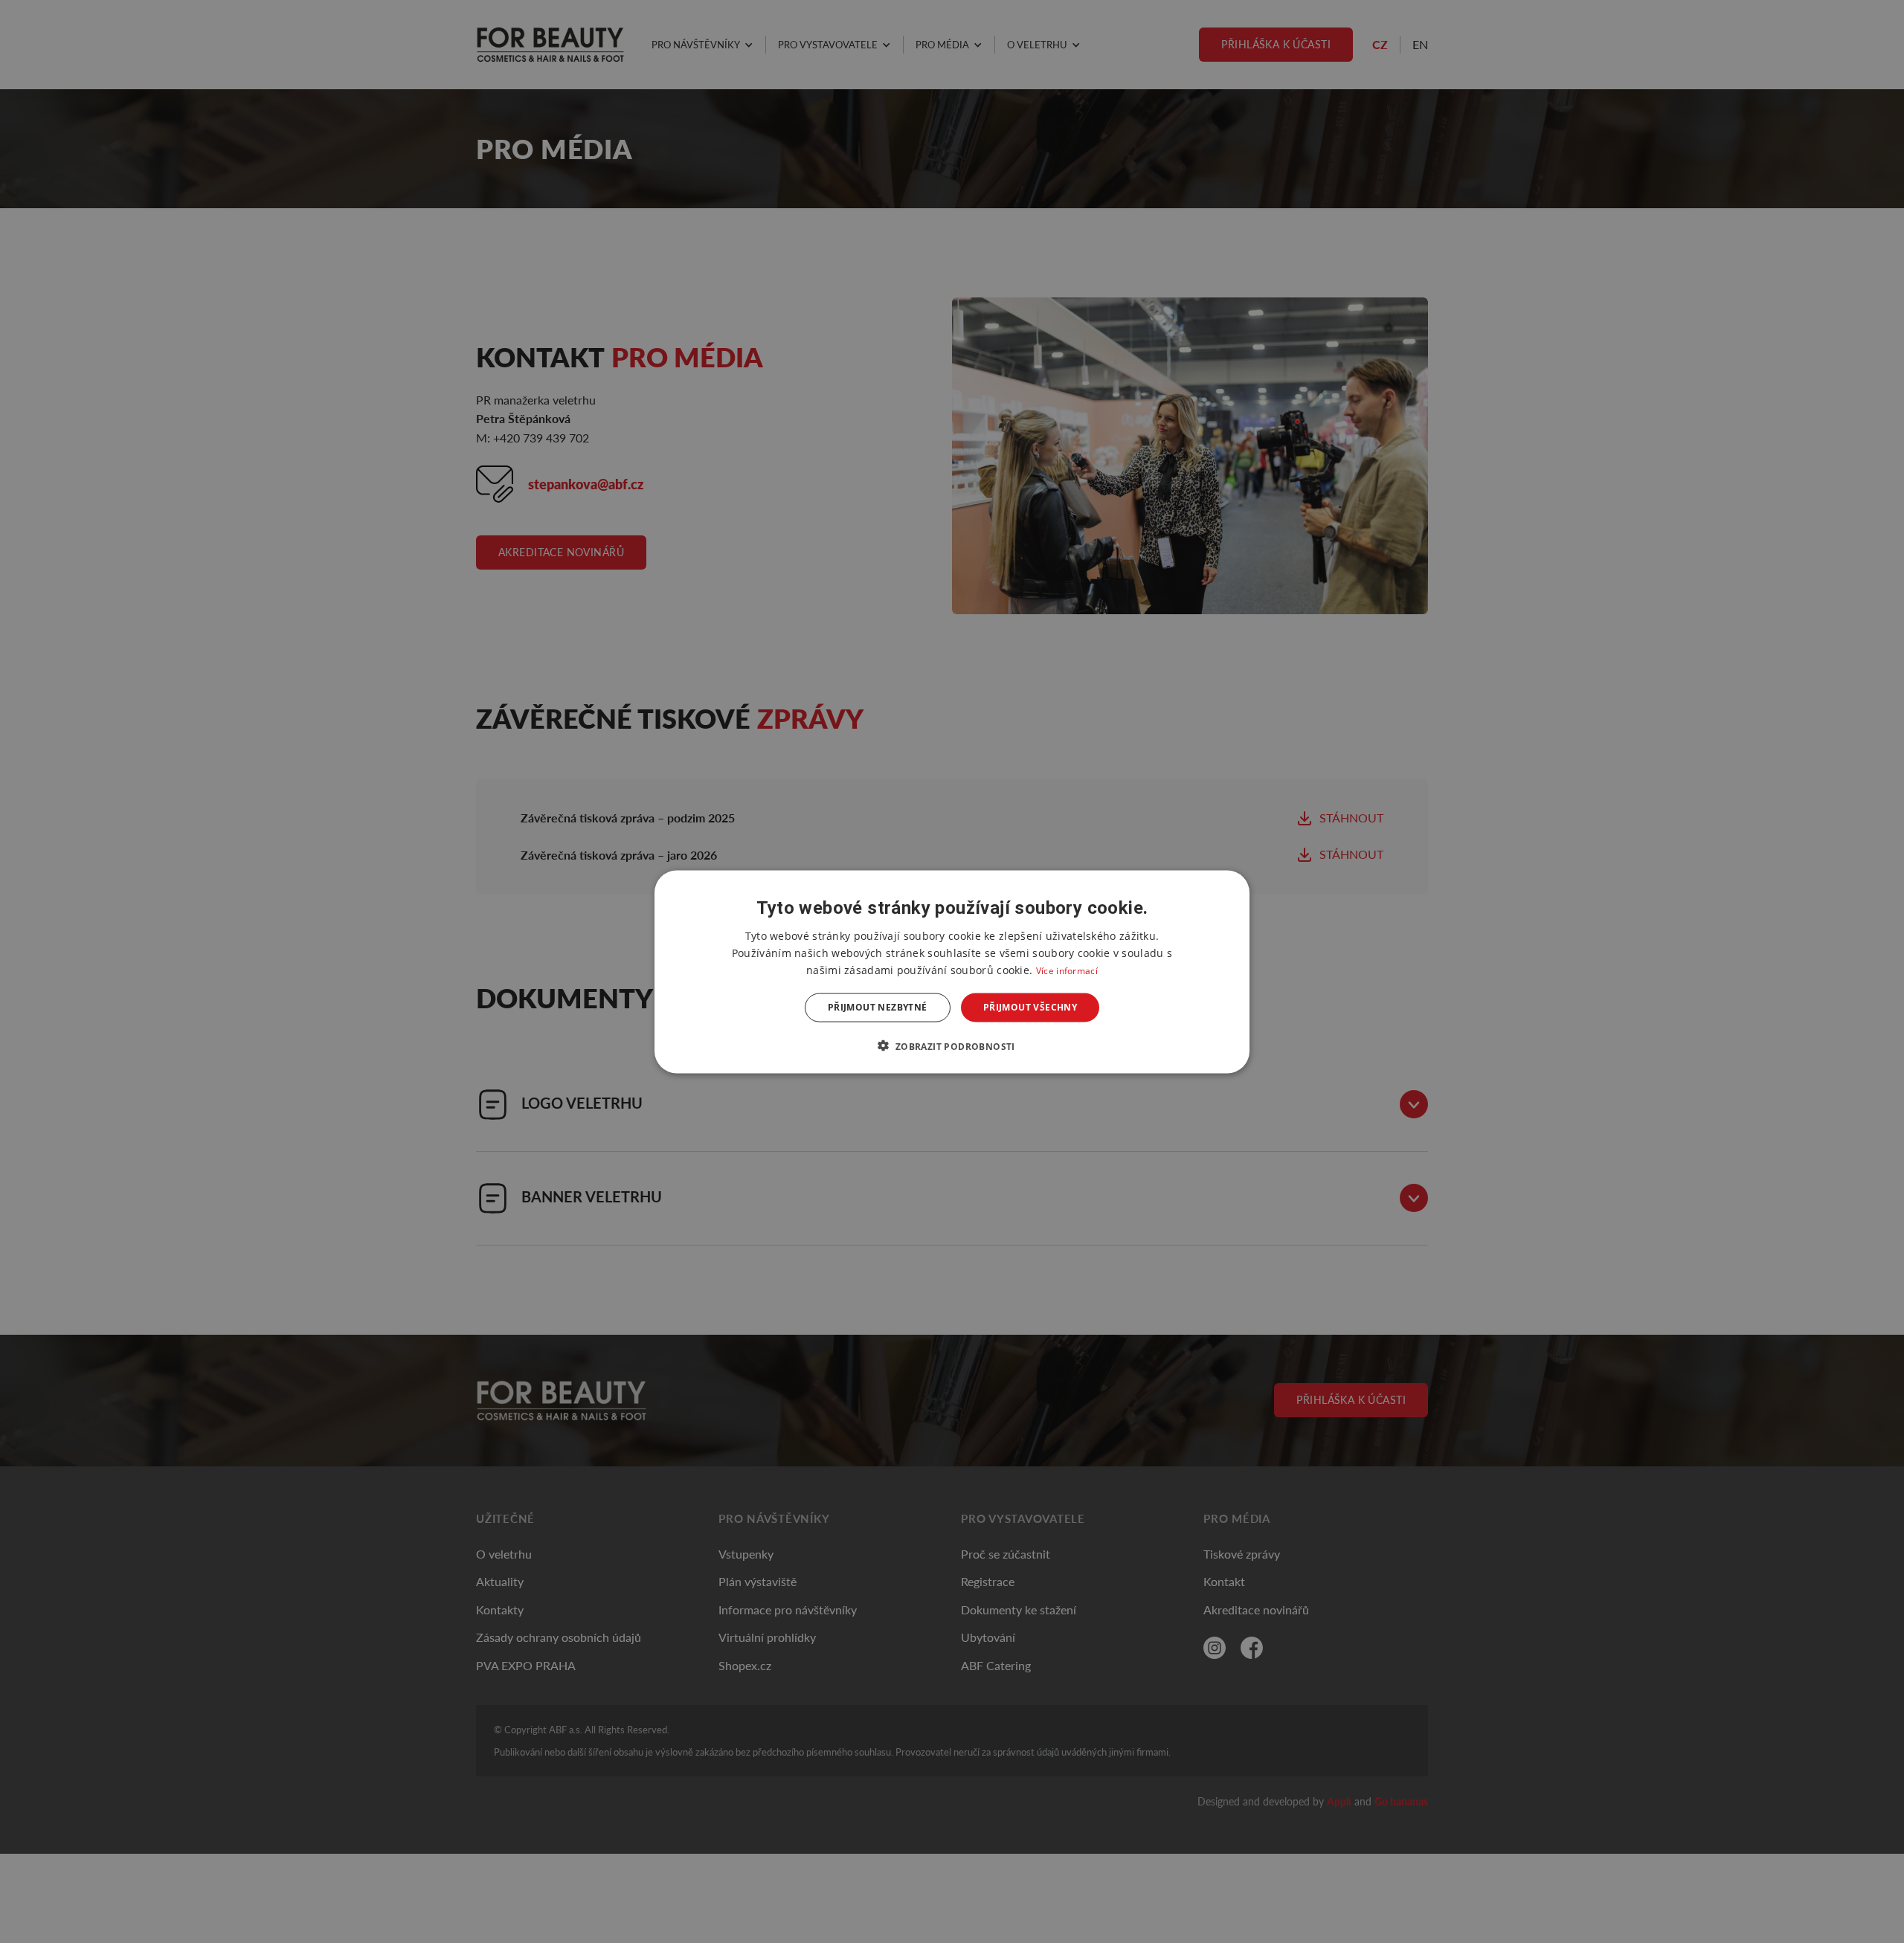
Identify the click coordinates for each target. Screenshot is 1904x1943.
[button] (952, 1045)
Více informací (1067, 970)
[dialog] (952, 971)
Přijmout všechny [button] (1030, 1007)
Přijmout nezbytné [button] (878, 1007)
